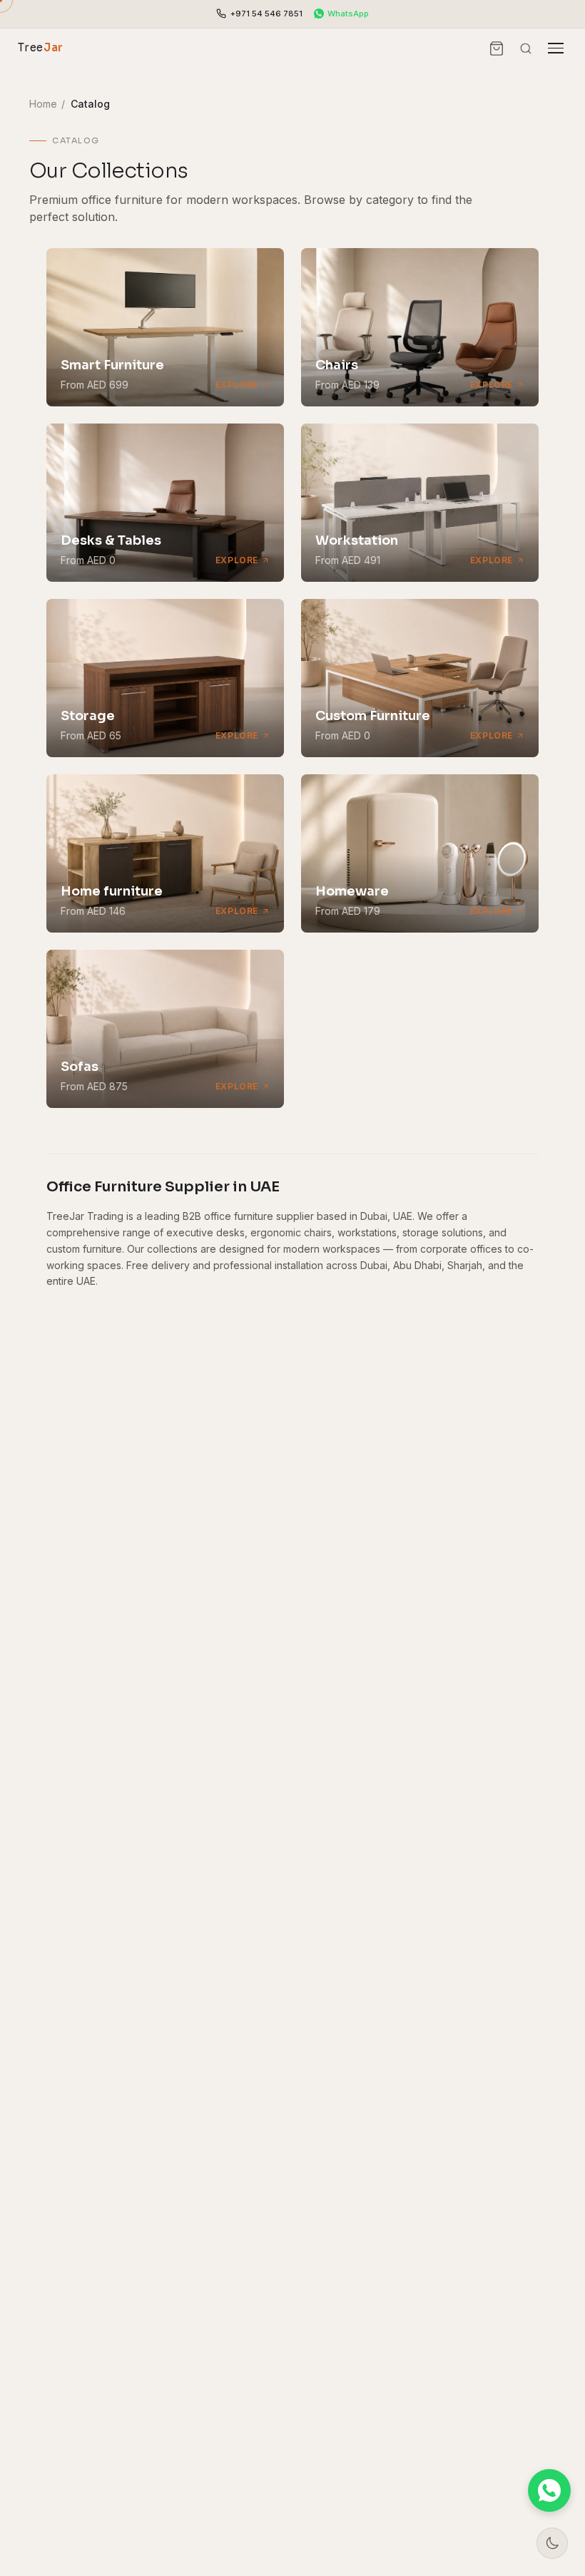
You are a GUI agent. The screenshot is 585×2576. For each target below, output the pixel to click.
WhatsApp (348, 14)
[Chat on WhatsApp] (549, 2490)
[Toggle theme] (552, 2543)
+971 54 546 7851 (266, 14)
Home (43, 104)
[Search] (526, 48)
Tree (41, 47)
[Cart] (497, 48)
